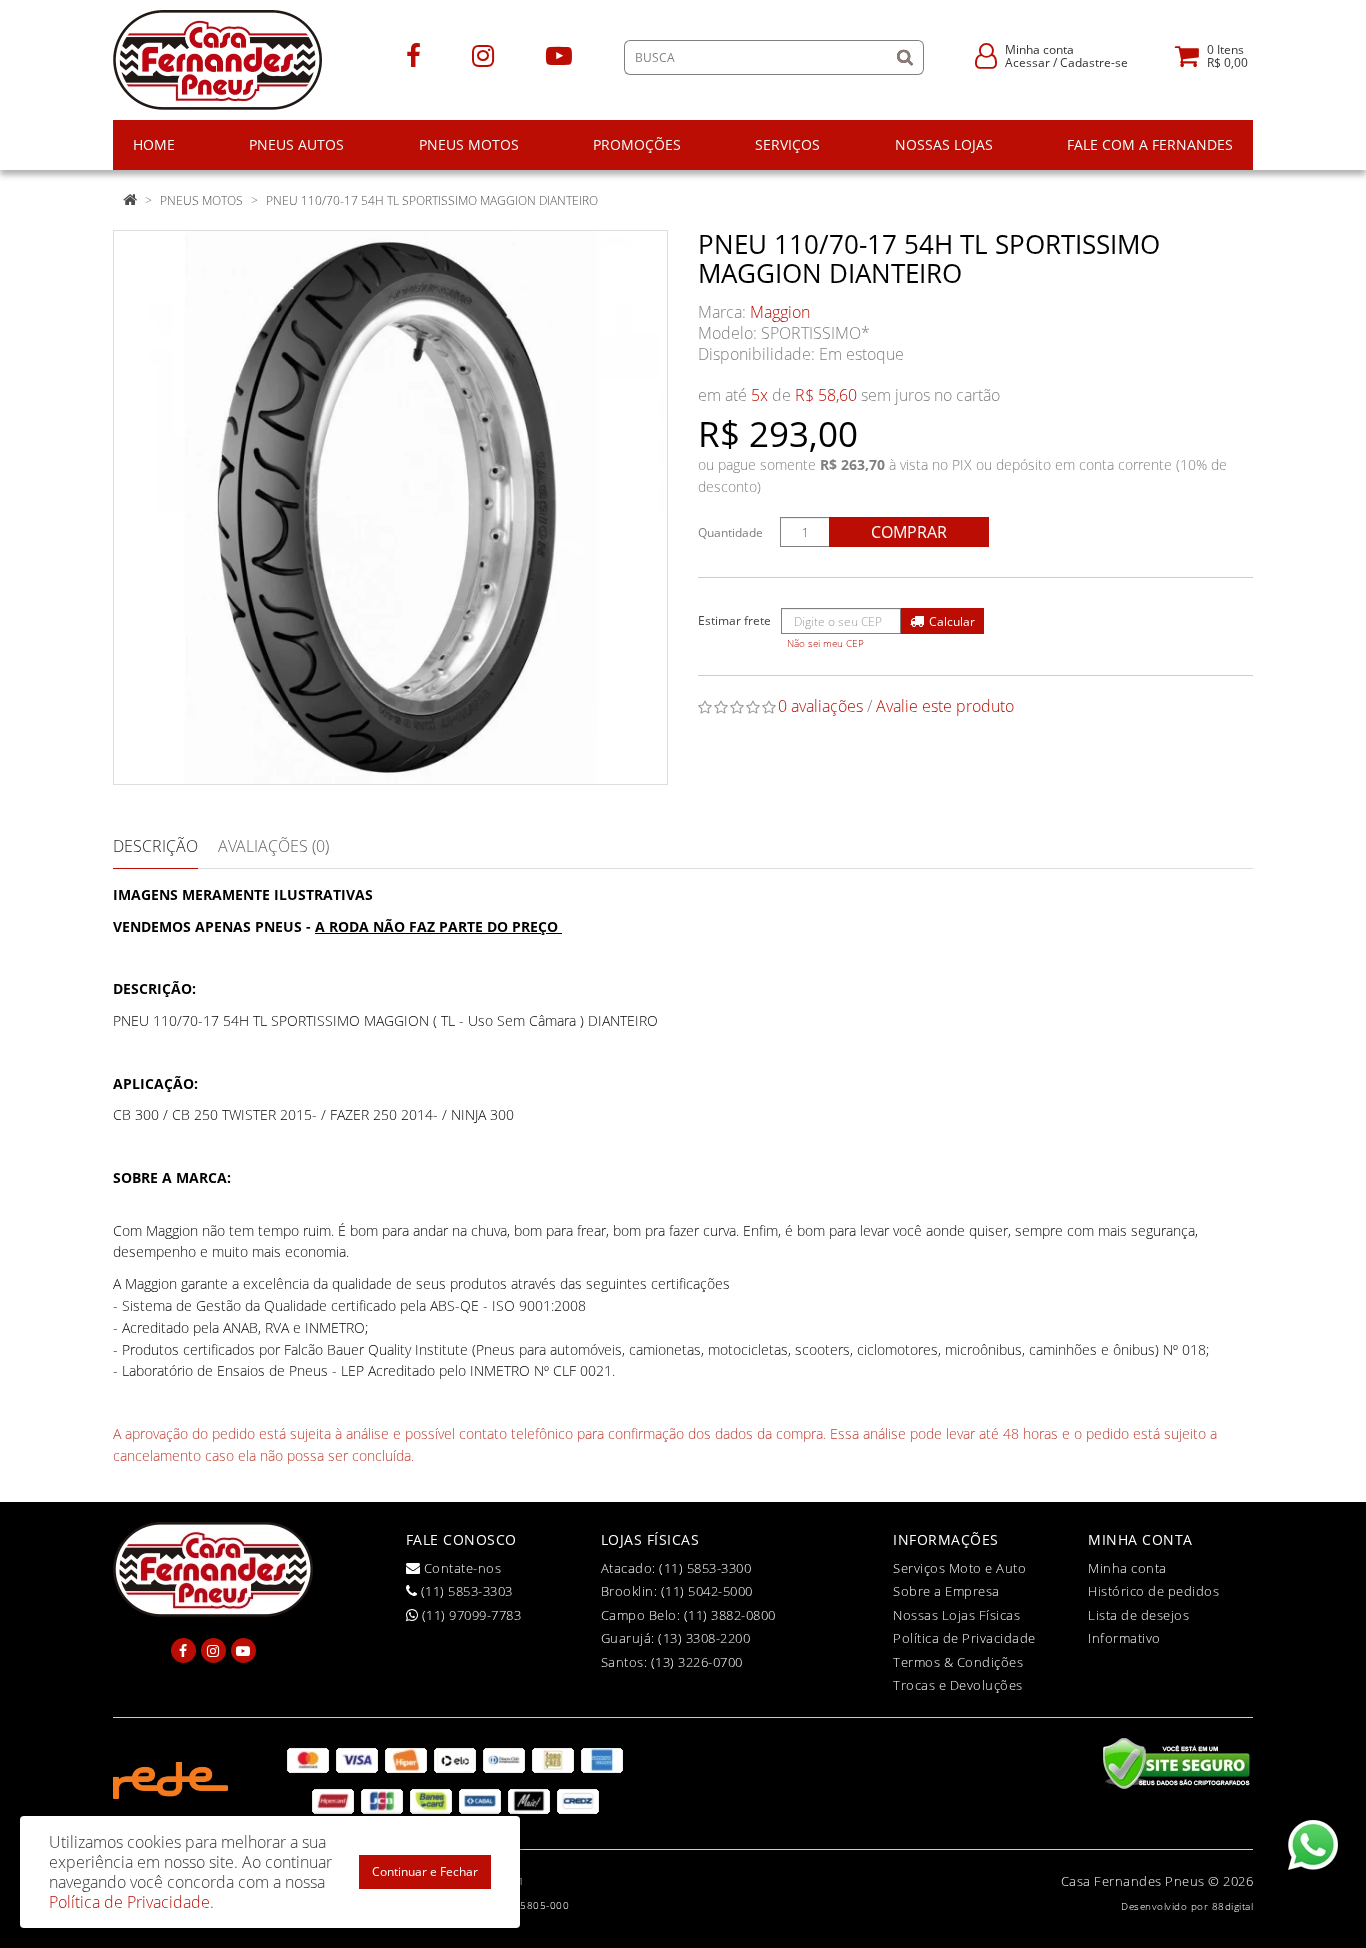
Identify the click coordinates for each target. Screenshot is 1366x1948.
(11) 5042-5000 (707, 1591)
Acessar (1027, 62)
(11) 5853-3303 (465, 1591)
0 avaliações (820, 706)
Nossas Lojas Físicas (956, 1615)
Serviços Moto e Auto (959, 1568)
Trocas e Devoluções (958, 1685)
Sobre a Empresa (946, 1591)
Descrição (155, 846)
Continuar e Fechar (425, 1871)
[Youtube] (559, 54)
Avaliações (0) (273, 846)
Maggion (780, 312)
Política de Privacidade (964, 1638)
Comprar (909, 532)
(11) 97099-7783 (469, 1615)
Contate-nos (460, 1568)
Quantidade (730, 532)
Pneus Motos (201, 200)
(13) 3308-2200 (704, 1638)
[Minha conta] (986, 54)
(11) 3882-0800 (730, 1615)
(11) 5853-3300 (705, 1568)
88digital (1233, 1906)
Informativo (1124, 1638)
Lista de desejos (1138, 1615)
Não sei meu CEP (825, 643)
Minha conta (1127, 1568)
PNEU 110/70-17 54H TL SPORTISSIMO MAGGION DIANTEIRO (432, 200)
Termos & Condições (958, 1662)
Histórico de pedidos (1153, 1591)
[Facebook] (413, 54)
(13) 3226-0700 (697, 1662)
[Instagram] (483, 54)
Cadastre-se (1094, 62)
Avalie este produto (945, 706)
